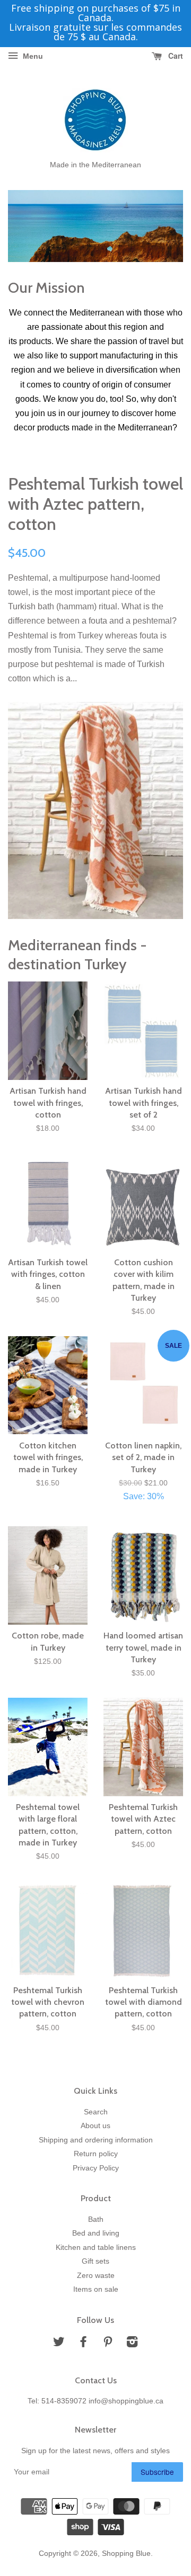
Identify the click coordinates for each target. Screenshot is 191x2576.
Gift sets (95, 2261)
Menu (32, 56)
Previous (31, 226)
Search (96, 2112)
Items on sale (96, 2289)
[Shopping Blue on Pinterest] (108, 2344)
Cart (175, 56)
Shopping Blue (126, 2554)
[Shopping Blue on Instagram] (132, 2344)
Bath (96, 2219)
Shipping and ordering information (96, 2140)
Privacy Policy (96, 2168)
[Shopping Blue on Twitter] (59, 2344)
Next (160, 226)
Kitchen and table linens (96, 2248)
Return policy (96, 2154)
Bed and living (96, 2233)
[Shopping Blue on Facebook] (83, 2344)
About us (95, 2126)
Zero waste (96, 2276)
